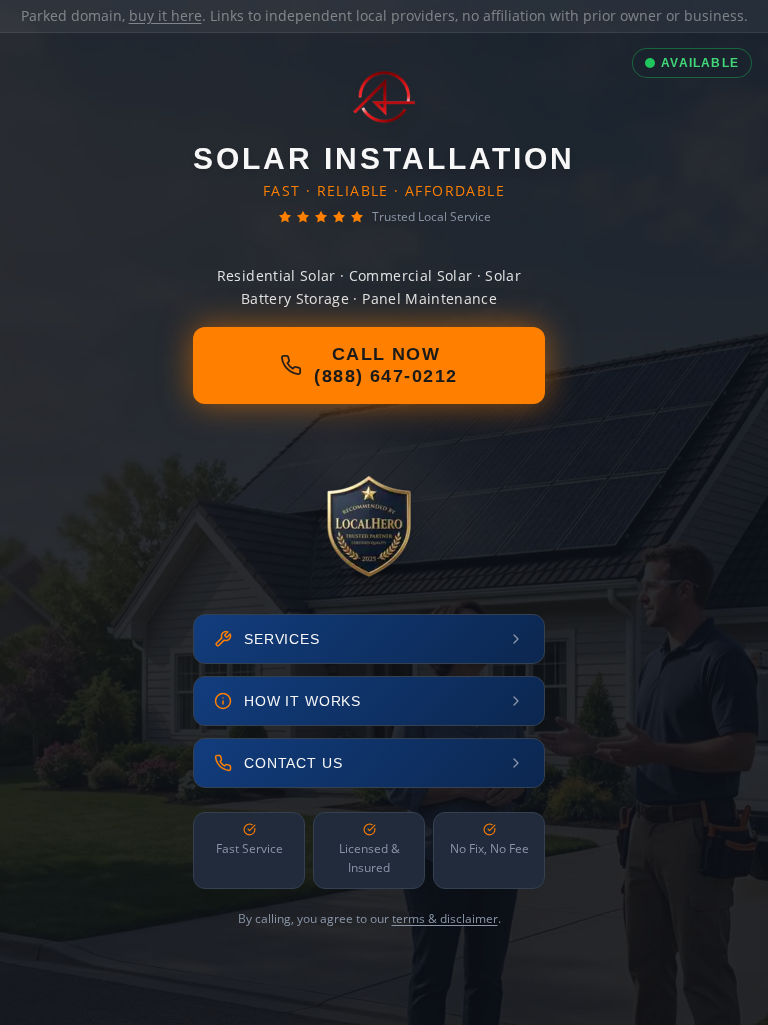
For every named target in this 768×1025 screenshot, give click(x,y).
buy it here (165, 15)
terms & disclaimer (445, 918)
